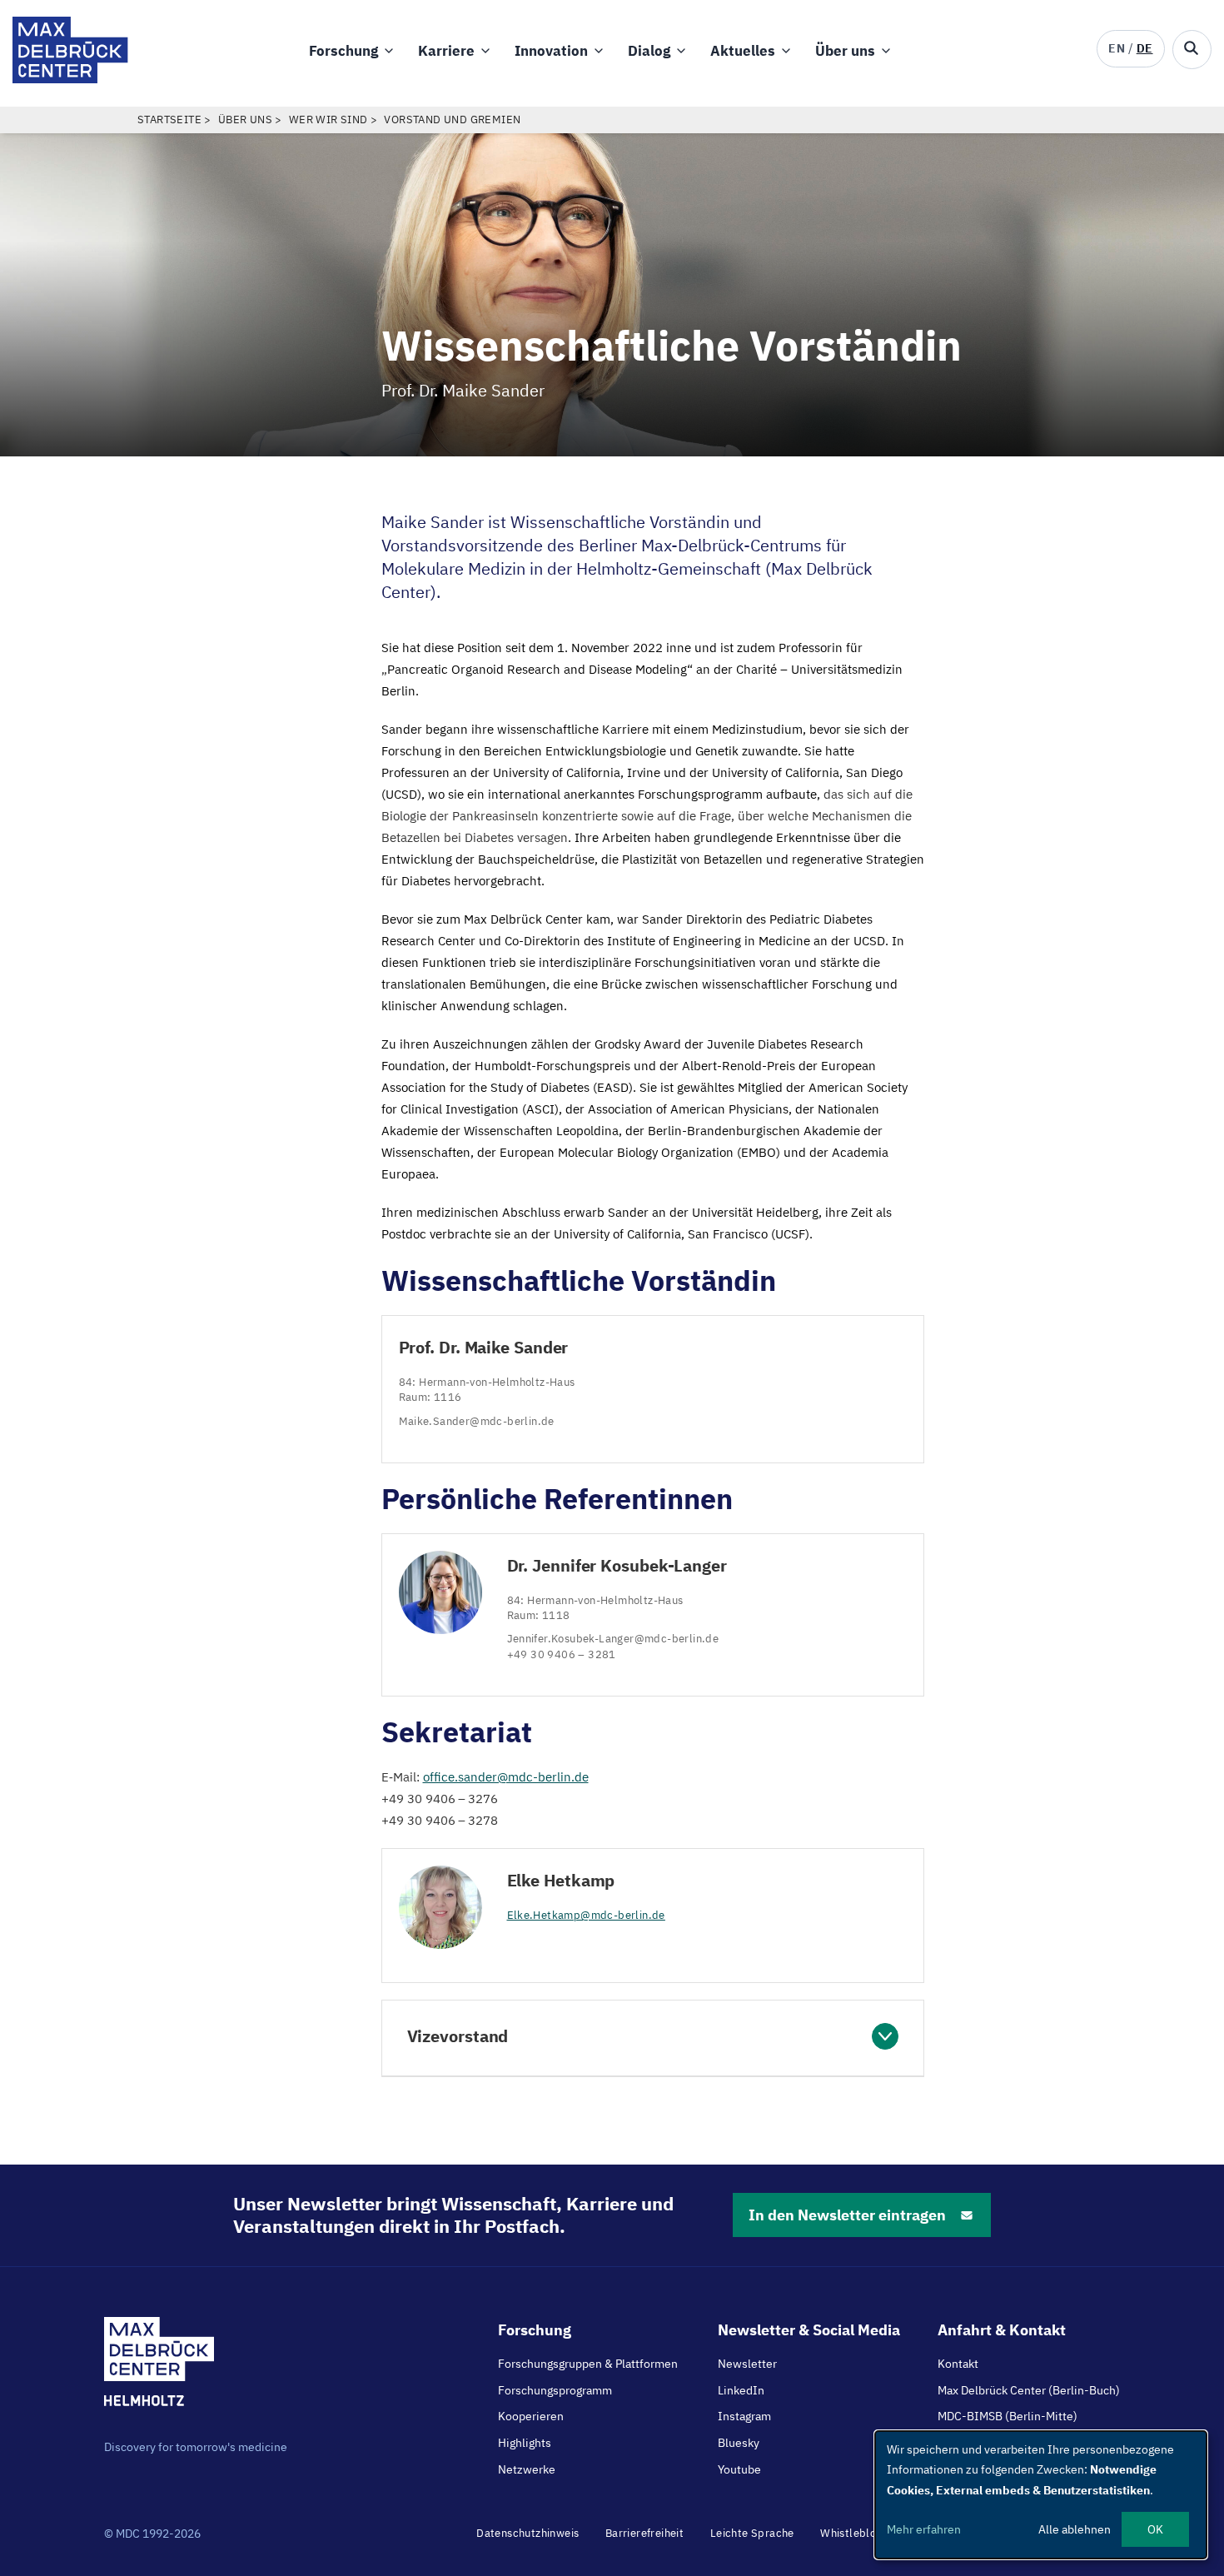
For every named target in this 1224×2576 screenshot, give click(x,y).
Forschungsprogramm (555, 2390)
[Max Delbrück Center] (70, 79)
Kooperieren (531, 2416)
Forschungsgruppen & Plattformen (588, 2364)
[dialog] (1041, 2495)
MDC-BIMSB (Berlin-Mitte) (1008, 2416)
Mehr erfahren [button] (924, 2529)
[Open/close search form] (1192, 50)
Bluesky (739, 2443)
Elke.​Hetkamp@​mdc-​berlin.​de (586, 1915)
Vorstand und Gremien (452, 120)
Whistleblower (858, 2533)
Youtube (739, 2469)
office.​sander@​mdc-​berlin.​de (506, 1777)
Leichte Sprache (752, 2533)
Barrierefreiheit (644, 2533)
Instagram (744, 2416)
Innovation (551, 51)
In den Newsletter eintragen (847, 2215)
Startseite (169, 120)
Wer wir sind (328, 120)
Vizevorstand (458, 2036)
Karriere (446, 51)
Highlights (525, 2443)
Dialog (649, 51)
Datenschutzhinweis (527, 2533)
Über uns (845, 51)
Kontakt (958, 2364)
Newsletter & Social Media (809, 2330)
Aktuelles (743, 51)
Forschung (343, 51)
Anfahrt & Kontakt (1002, 2330)
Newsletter (747, 2364)
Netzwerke (527, 2469)
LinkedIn (741, 2390)
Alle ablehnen (1075, 2529)
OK (1155, 2529)
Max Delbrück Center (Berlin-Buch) (1029, 2390)
